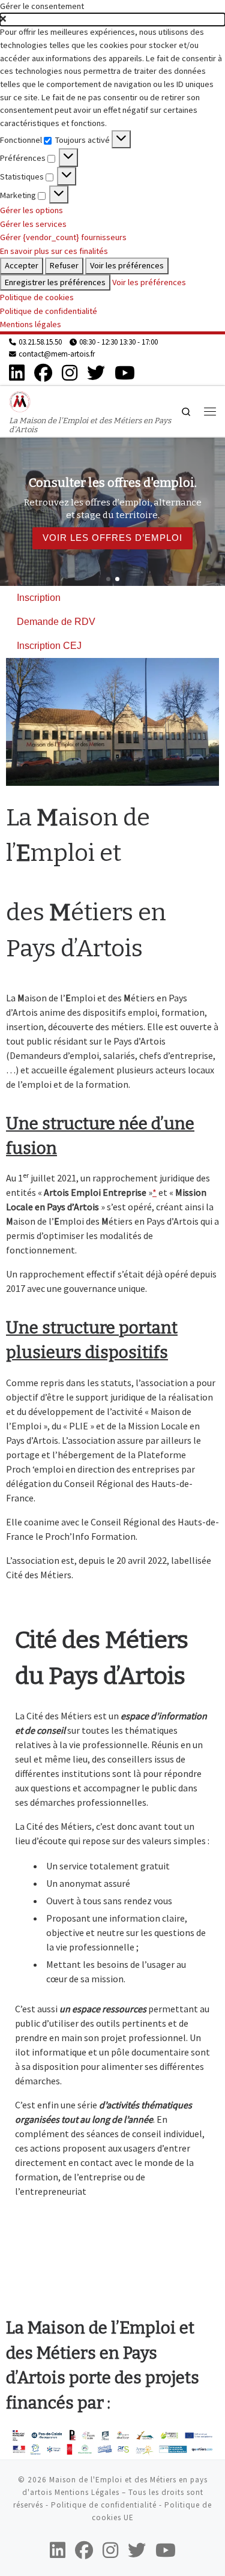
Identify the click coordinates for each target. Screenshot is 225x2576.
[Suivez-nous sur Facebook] (43, 373)
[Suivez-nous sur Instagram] (70, 373)
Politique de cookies (37, 297)
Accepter (22, 265)
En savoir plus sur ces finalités (54, 251)
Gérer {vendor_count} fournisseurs (63, 237)
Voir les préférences (127, 265)
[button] (112, 20)
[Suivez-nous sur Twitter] (96, 373)
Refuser (64, 265)
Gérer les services (33, 224)
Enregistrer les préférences (55, 282)
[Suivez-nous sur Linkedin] (17, 373)
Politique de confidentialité (49, 311)
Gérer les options (31, 210)
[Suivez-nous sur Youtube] (125, 373)
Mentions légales (31, 324)
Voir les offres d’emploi (112, 538)
